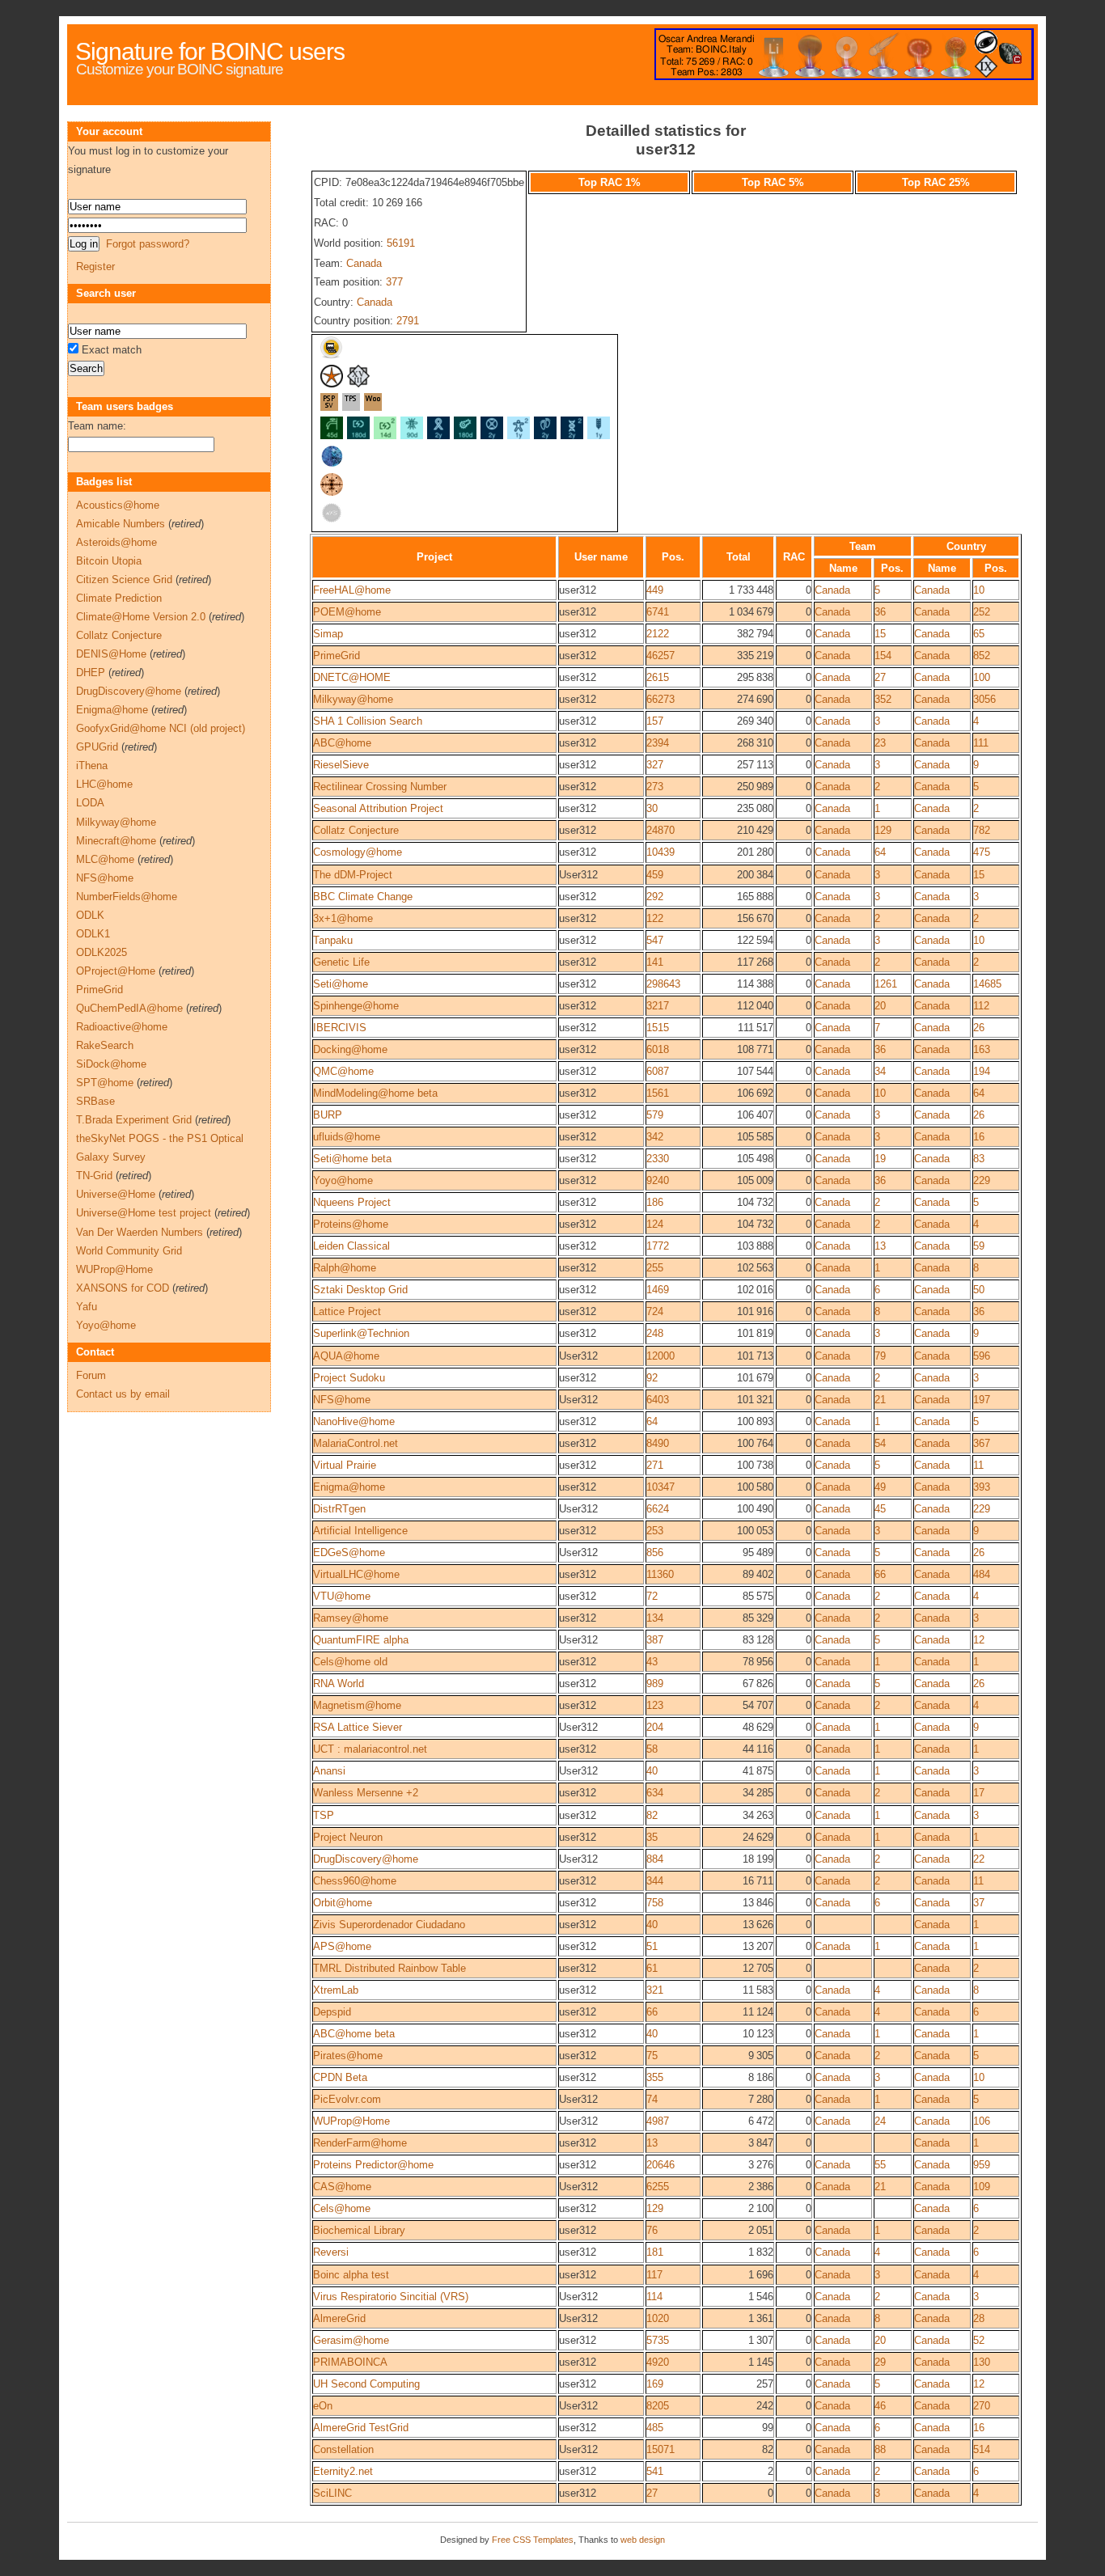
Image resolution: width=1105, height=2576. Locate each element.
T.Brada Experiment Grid (134, 1120)
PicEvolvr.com (347, 2099)
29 (880, 2362)
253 (655, 1531)
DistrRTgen (339, 1509)
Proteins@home (351, 1224)
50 (979, 1290)
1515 (658, 1028)
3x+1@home (343, 918)
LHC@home (104, 784)
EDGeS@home (349, 1552)
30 (652, 808)
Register (95, 266)
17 (979, 1793)
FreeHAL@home (352, 590)
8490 (658, 1443)
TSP (324, 1815)
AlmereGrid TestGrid (361, 2428)
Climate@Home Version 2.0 (141, 617)
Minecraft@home (116, 841)
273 (655, 787)
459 (655, 875)
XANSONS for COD (123, 1288)
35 (652, 1837)
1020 (658, 2318)
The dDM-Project (353, 875)
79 (880, 1356)
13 (880, 1246)
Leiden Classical (351, 1246)
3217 (658, 1006)
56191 (401, 243)
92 (652, 1378)
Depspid (332, 2012)
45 (880, 1509)
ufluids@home (347, 1137)
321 (655, 1990)
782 (982, 830)
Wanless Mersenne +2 (366, 1793)
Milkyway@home (353, 699)
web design (643, 2540)
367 (982, 1443)
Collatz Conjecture (356, 830)
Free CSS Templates (533, 2540)
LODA (90, 803)
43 (652, 1662)
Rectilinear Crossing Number (380, 787)
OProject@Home (116, 971)
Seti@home (341, 984)
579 (655, 1115)
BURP (328, 1115)
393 (982, 1487)
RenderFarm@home (360, 2143)
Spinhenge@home (356, 1006)
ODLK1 (93, 934)
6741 (658, 612)
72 (652, 1596)
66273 (660, 699)
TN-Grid (94, 1176)
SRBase (95, 1101)
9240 (658, 1180)
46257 (660, 656)
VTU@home (342, 1596)
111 (981, 743)
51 (652, 1946)
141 (655, 962)
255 (655, 1268)
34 (880, 1071)
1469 (658, 1290)
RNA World (339, 1683)
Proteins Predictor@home (373, 2165)
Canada (364, 263)
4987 (658, 2121)
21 (880, 1400)
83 (979, 1159)
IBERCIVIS (340, 1028)
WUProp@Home (351, 2121)
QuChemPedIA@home (129, 1008)
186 (655, 1202)
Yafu (87, 1307)
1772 (658, 1246)
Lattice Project (347, 1311)
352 (883, 699)
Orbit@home (343, 1903)
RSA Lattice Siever (358, 1727)
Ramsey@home (351, 1618)
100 (982, 677)
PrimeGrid (337, 656)
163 (982, 1049)
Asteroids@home (116, 542)
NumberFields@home (127, 897)
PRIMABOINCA (350, 2362)
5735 (658, 2340)
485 (655, 2428)
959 (982, 2165)
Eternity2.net (343, 2471)
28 (979, 2318)
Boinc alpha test (351, 2275)
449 (655, 590)
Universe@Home (116, 1194)
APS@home (342, 1946)
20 (880, 1006)
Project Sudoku (349, 1378)
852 (982, 656)
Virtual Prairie (345, 1465)
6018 (658, 1049)
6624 (658, 1509)
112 (981, 1006)
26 (979, 1028)
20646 (660, 2165)
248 (655, 1333)
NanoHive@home (354, 1421)
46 (880, 2406)
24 (880, 2121)
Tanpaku (333, 940)
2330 (658, 1159)
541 (655, 2471)
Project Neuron (348, 1837)
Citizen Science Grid (124, 579)
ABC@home (342, 743)
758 (655, 1903)
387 (655, 1640)
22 (979, 1859)
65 (979, 634)
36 (880, 612)
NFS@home (342, 1400)
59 (979, 1246)
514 (982, 2449)
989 (655, 1683)
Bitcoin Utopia (109, 561)
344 (655, 1881)
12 (979, 1640)
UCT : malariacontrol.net (370, 1749)
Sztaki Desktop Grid (360, 1290)
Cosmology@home (358, 852)
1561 (658, 1093)
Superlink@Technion (361, 1333)
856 (655, 1552)
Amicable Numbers (121, 524)
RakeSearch (105, 1045)
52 (979, 2340)
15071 (660, 2449)
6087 (658, 1071)
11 (978, 1465)
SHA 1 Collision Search (368, 721)
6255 (658, 2187)
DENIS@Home (111, 654)
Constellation (343, 2449)
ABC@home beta (354, 2034)
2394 (658, 743)
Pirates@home (348, 2056)
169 (655, 2384)
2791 (408, 321)
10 (979, 590)
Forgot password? (148, 244)
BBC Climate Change (363, 897)
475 (982, 852)
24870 (660, 830)
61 (652, 1968)
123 (655, 1705)
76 (652, 2230)
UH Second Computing (366, 2384)
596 (982, 1356)
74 (652, 2099)
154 (883, 656)
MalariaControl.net (356, 1443)
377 (394, 282)
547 (655, 940)
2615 (658, 677)
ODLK (90, 915)
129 (883, 830)
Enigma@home (349, 1487)
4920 (658, 2362)
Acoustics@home (118, 505)
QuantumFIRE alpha (361, 1640)
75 (652, 2056)
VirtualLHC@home (356, 1574)
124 (655, 1224)
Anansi (329, 1771)
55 (880, 2165)
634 (655, 1793)
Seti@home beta (352, 1159)
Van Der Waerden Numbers (140, 1232)
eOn (323, 2406)
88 (880, 2449)
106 (982, 2121)
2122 (658, 634)
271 (655, 1465)
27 (880, 677)
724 (655, 1311)
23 (880, 743)
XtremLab (336, 1990)
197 (982, 1400)
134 (655, 1618)
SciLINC (332, 2493)
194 (982, 1071)
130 (982, 2362)
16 (979, 1137)
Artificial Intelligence (360, 1531)
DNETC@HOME (352, 677)
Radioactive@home (122, 1027)
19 (880, 1159)
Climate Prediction (119, 598)
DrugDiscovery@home (366, 1859)
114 (654, 2297)
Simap (328, 634)
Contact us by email (123, 1394)
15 (880, 634)
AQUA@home (346, 1356)
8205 (658, 2406)
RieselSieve (341, 765)
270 (982, 2406)
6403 (658, 1400)
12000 (660, 1356)
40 (652, 1771)
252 (982, 612)
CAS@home (342, 2187)
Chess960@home (355, 1881)
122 (655, 918)
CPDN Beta (340, 2077)
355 (655, 2077)
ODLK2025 (102, 952)
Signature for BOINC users (210, 51)
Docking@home (350, 1049)
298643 (663, 984)
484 (982, 1574)
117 (654, 2275)
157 (655, 721)
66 (880, 1574)
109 (982, 2187)
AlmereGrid (339, 2318)
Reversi (331, 2252)
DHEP (91, 673)
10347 (660, 1487)
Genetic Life (341, 962)
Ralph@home (345, 1268)
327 (655, 765)
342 (655, 1137)
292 (655, 897)
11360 (660, 1574)
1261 (886, 984)
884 (655, 1859)
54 (880, 1443)
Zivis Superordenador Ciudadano (389, 1925)
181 (655, 2252)
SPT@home (105, 1083)
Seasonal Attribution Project (378, 808)
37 (979, 1903)
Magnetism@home (357, 1705)
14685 (987, 984)
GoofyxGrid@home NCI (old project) (161, 728)
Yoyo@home (343, 1180)
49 (880, 1487)
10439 (660, 852)
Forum (91, 1375)
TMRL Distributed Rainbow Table (390, 1968)
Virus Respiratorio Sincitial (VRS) (391, 2297)
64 (880, 852)
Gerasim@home (351, 2340)
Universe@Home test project (144, 1213)
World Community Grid (129, 1251)
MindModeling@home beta (375, 1093)
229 (982, 1180)
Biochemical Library (359, 2230)
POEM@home (347, 612)
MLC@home (105, 859)
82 (652, 1815)
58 (652, 1749)
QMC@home (343, 1071)
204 (655, 1727)
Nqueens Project (352, 1202)
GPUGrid (97, 747)
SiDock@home (111, 1064)
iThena (92, 766)
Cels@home (342, 2208)
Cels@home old (350, 1662)
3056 (984, 699)
